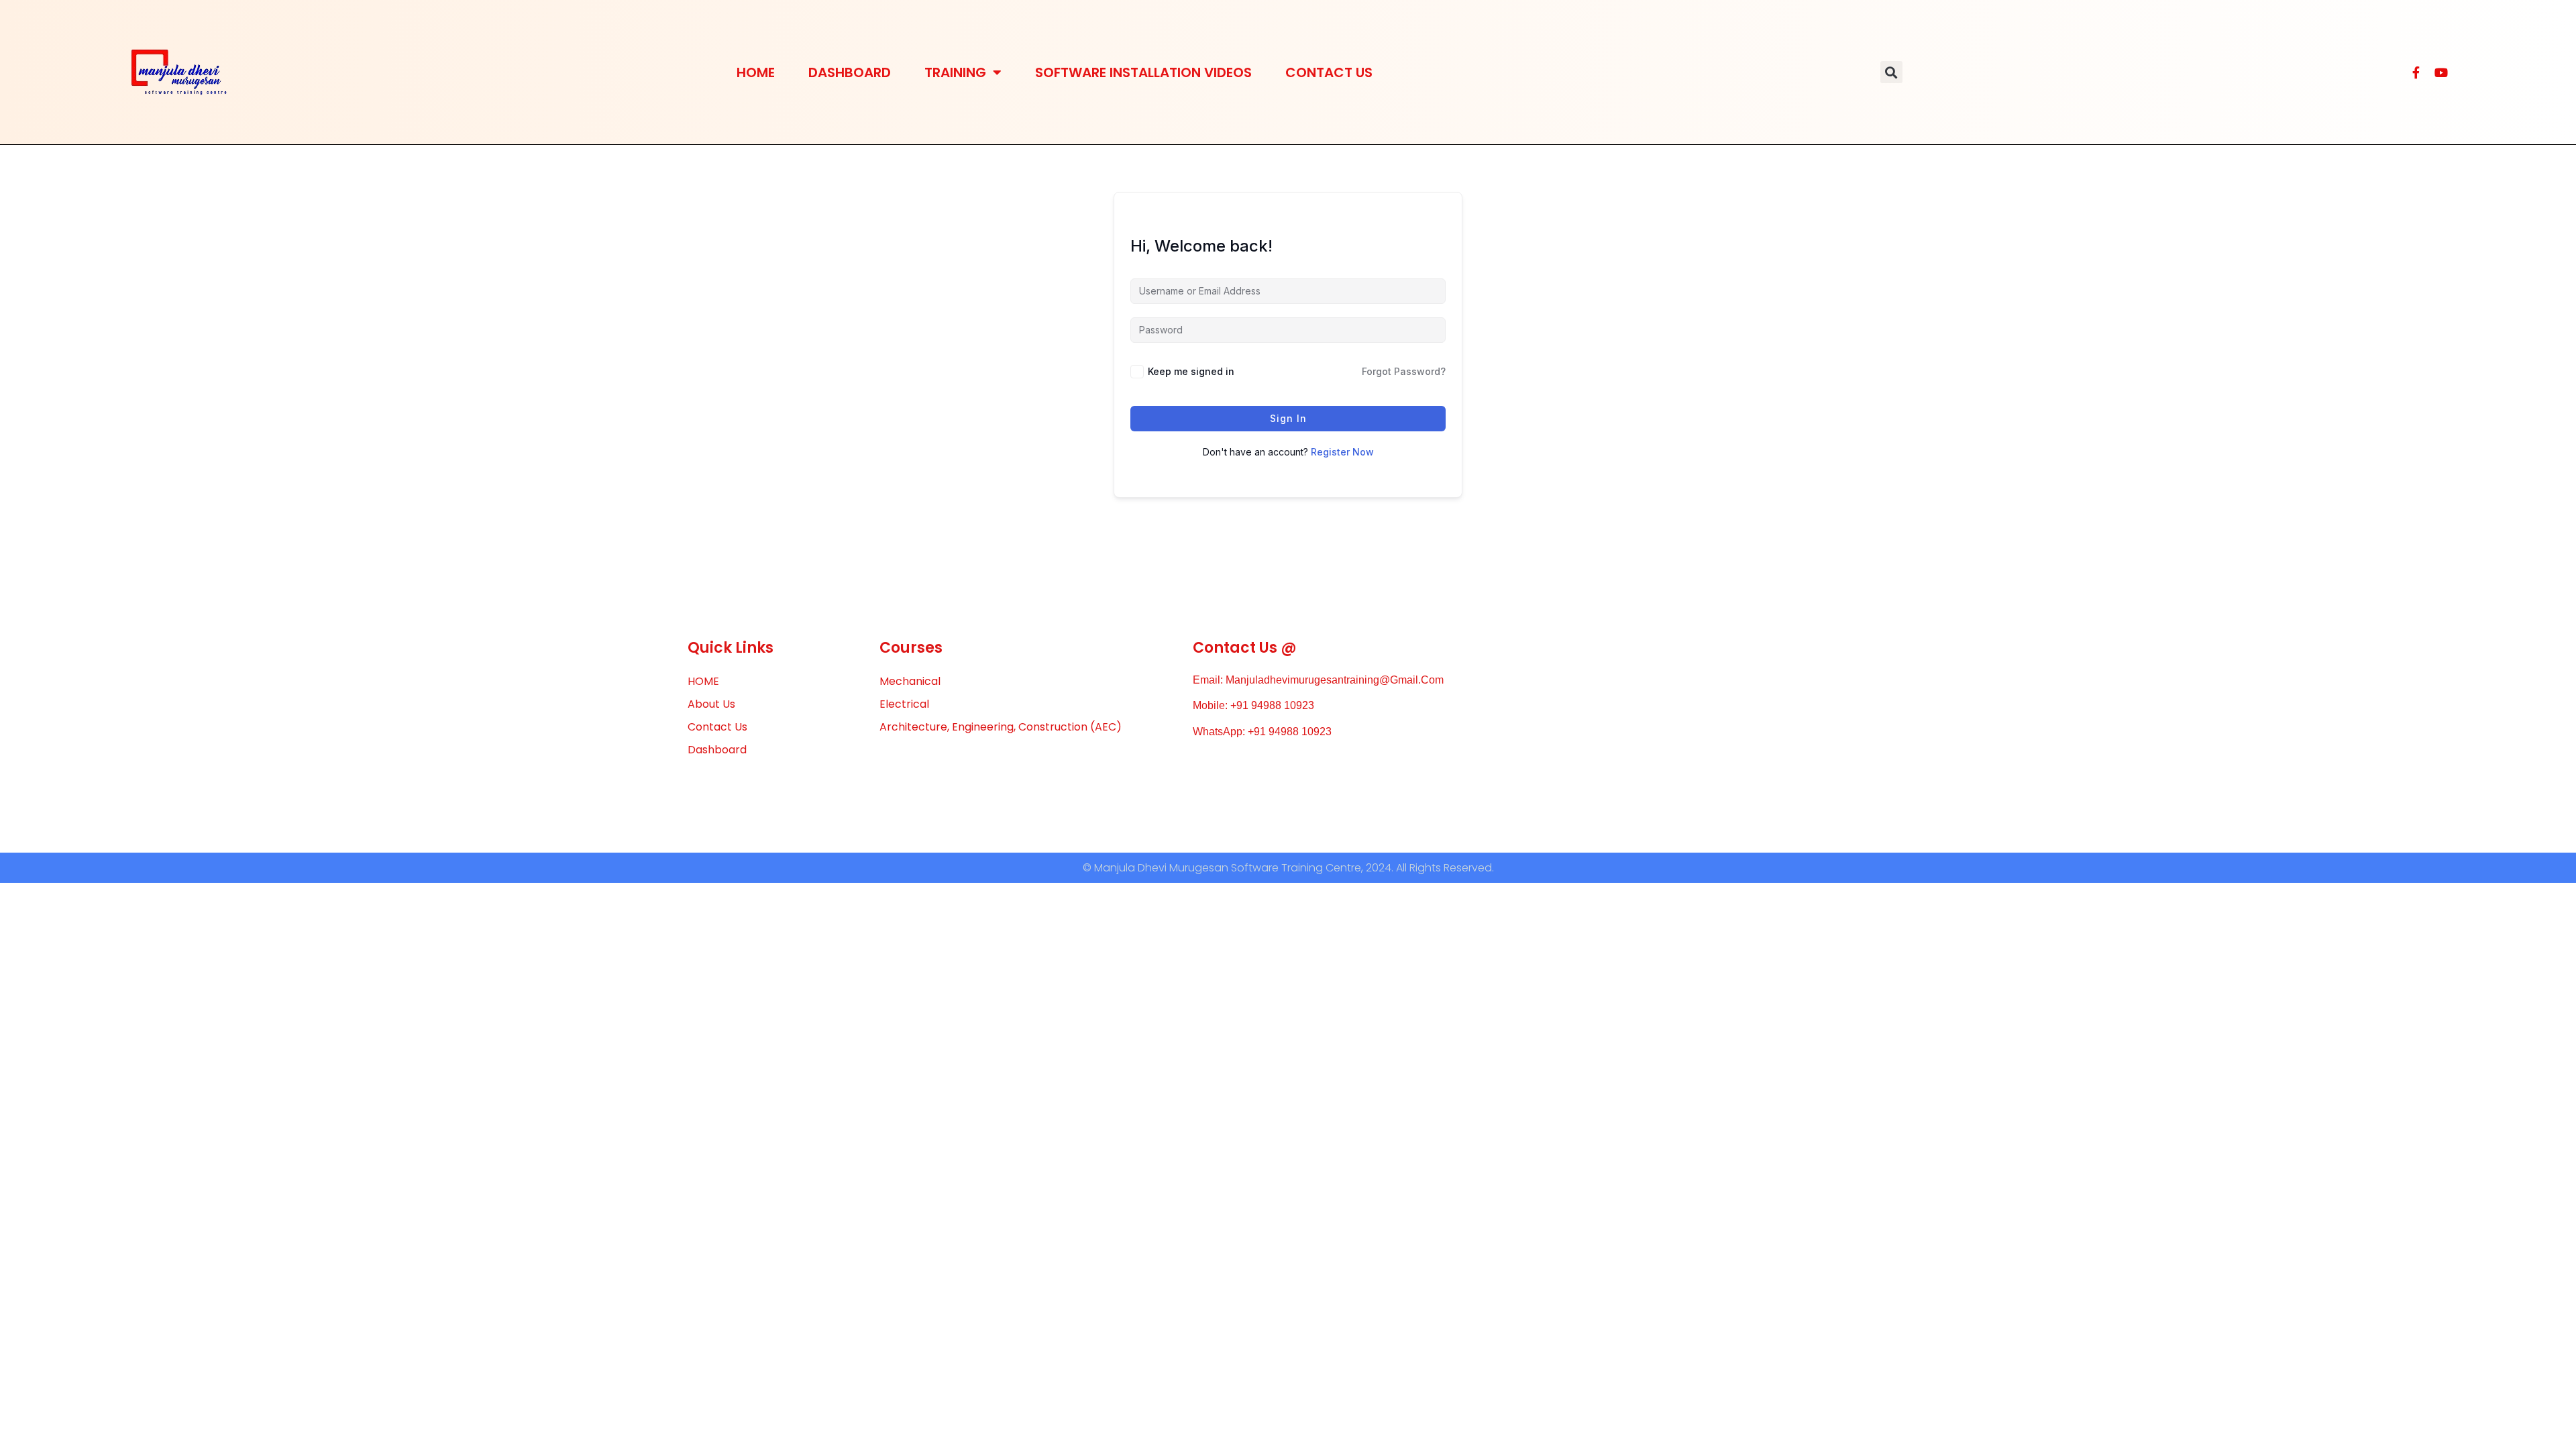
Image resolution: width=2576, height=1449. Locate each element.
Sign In (1288, 418)
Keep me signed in (1191, 371)
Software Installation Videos (1143, 72)
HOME (756, 72)
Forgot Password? (1404, 371)
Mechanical (910, 681)
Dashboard (850, 72)
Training (955, 72)
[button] (1891, 72)
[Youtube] (2441, 72)
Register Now (1342, 452)
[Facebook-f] (2416, 72)
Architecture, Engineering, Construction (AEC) (1001, 727)
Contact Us (1329, 72)
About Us (711, 704)
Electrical (904, 704)
